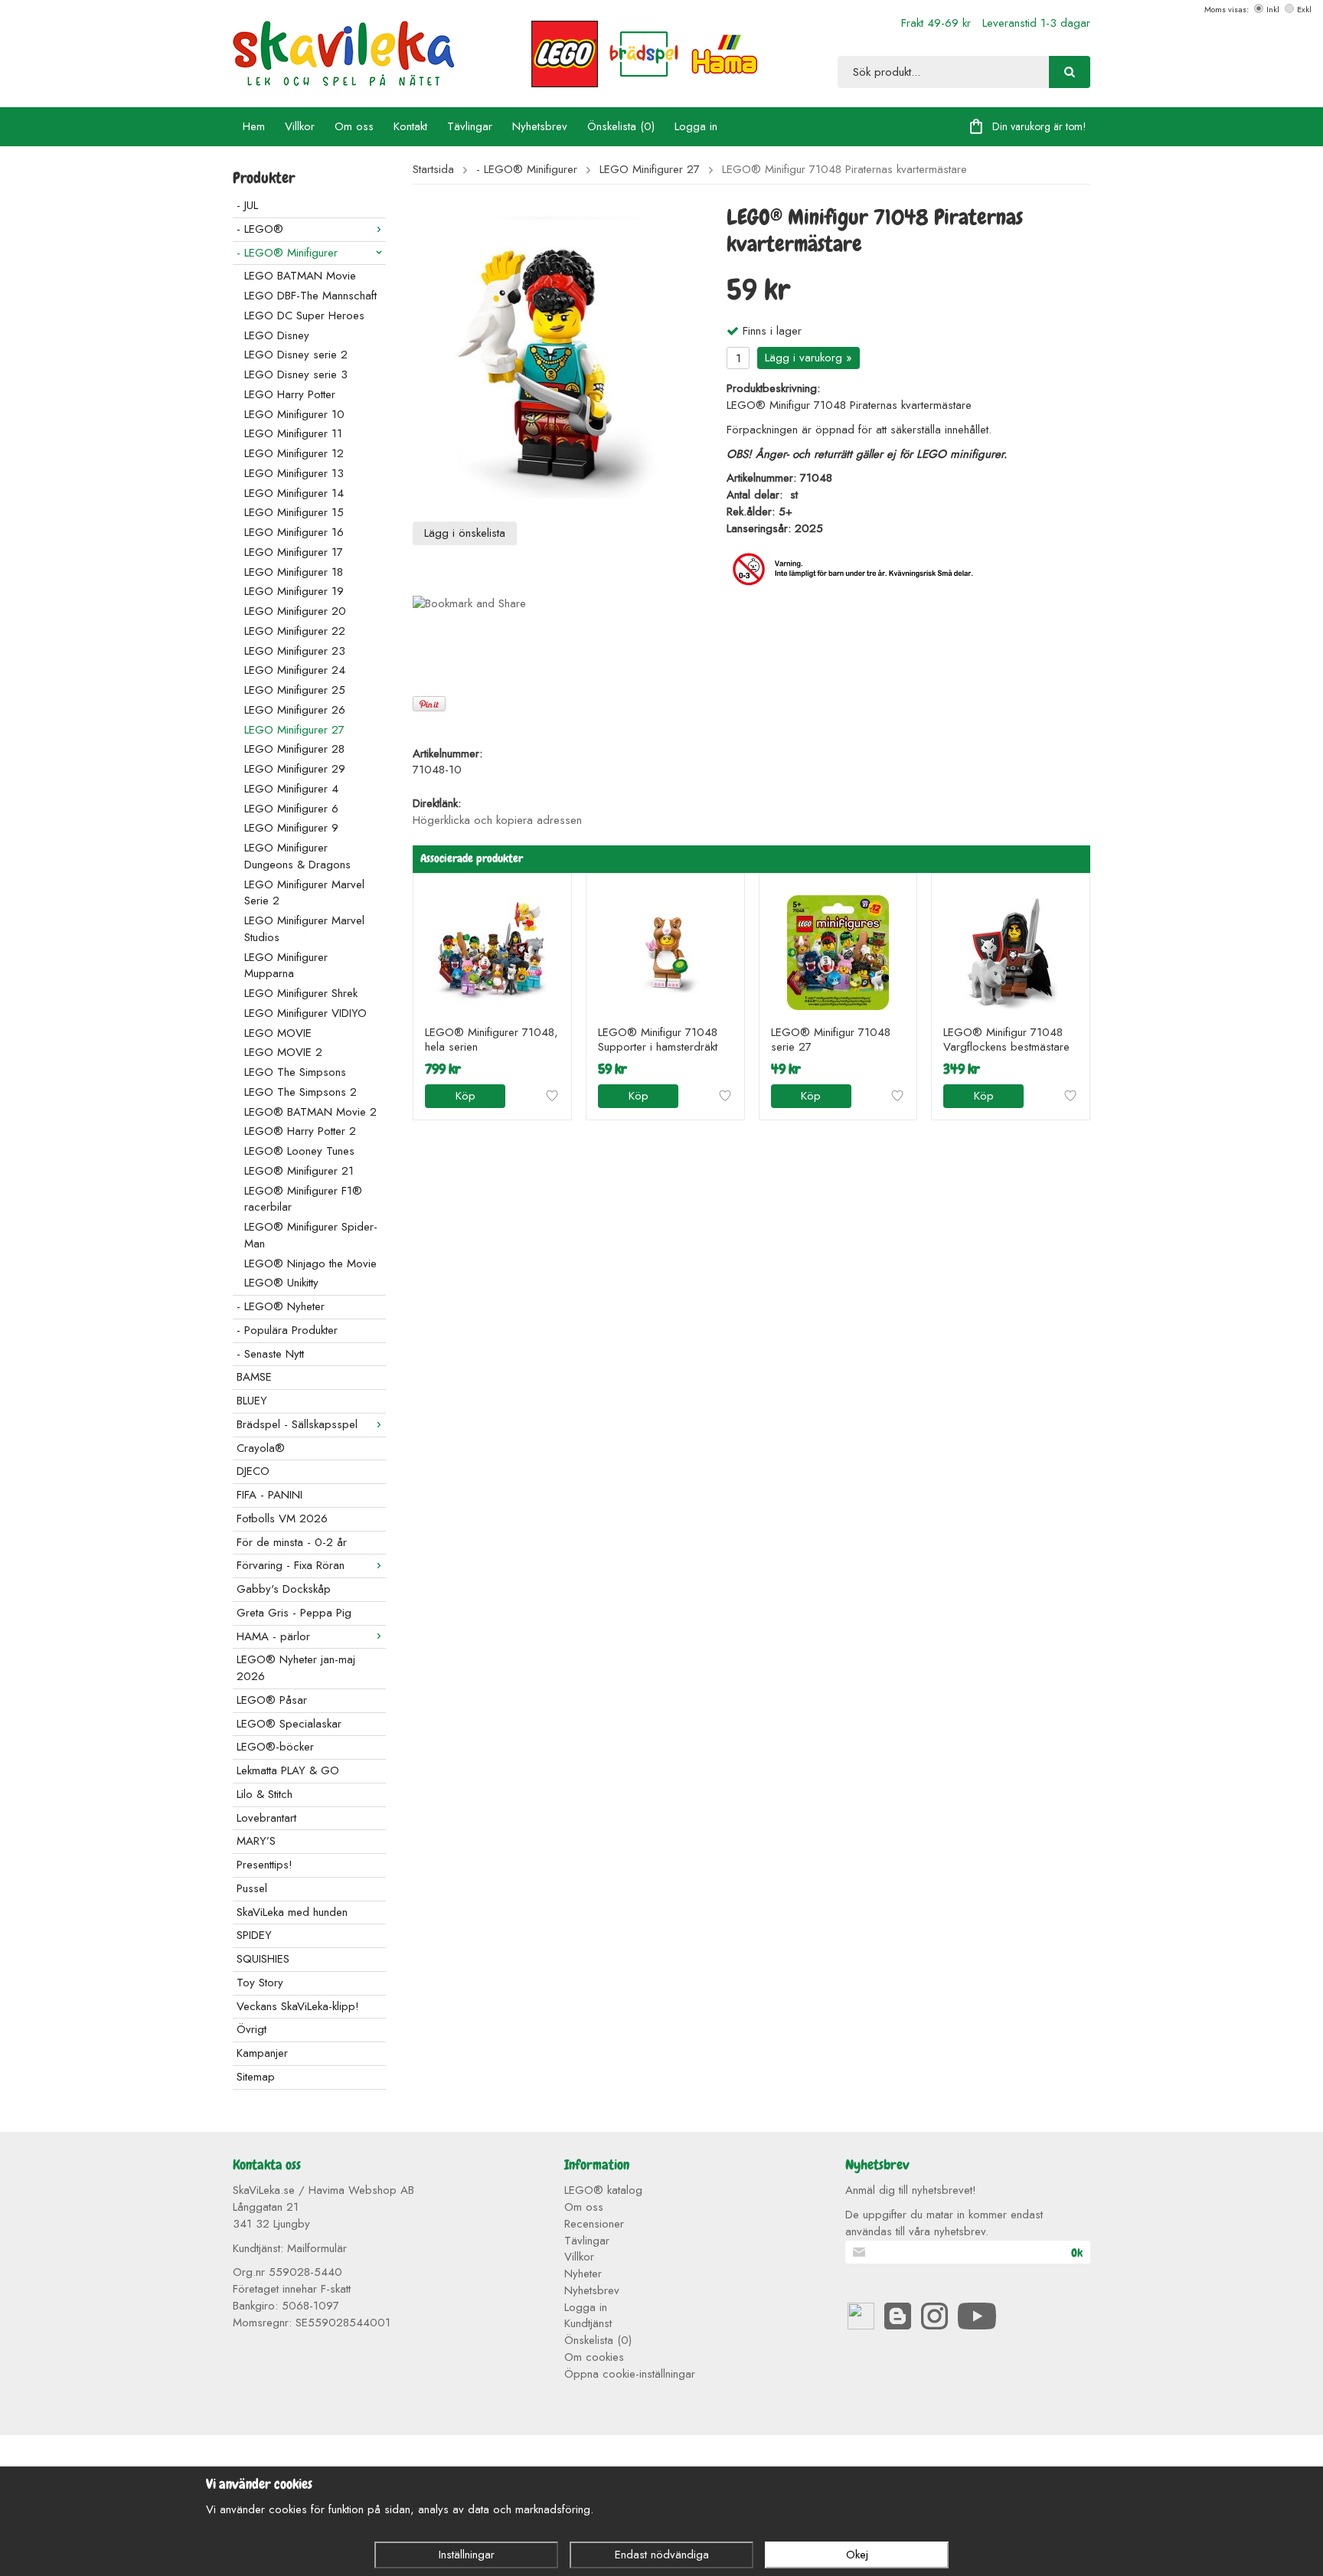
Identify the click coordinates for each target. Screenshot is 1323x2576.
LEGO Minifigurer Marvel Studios (304, 929)
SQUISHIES (263, 1959)
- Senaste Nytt (270, 1354)
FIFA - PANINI (269, 1495)
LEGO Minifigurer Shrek (301, 993)
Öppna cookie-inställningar (630, 2374)
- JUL (247, 205)
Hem (254, 126)
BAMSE (254, 1377)
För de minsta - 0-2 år (292, 1542)
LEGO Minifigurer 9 (291, 828)
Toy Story (260, 1983)
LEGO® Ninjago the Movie (310, 1263)
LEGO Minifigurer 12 (294, 453)
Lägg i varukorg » (808, 358)
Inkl (1273, 9)
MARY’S (256, 1841)
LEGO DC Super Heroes (304, 315)
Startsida (433, 170)
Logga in (696, 126)
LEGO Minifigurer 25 (295, 690)
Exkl (1304, 9)
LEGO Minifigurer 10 (294, 414)
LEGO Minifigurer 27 (294, 730)
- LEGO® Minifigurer (287, 253)
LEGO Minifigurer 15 (294, 512)
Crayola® (261, 1448)
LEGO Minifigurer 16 (294, 532)
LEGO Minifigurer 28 (294, 749)
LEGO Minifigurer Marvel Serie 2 (304, 893)
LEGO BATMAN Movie (300, 276)
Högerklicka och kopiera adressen (497, 820)
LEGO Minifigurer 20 (295, 611)
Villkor (300, 126)
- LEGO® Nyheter (281, 1306)
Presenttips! (265, 1865)
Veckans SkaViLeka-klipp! (298, 2006)
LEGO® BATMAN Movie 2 (310, 1112)
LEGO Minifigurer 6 (291, 809)
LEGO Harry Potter (290, 394)
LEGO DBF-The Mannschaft (310, 296)
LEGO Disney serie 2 (296, 355)
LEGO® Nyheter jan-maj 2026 (296, 1668)
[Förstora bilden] (558, 357)
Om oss (354, 126)
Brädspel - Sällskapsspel (297, 1424)
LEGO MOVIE (278, 1033)
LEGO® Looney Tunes (299, 1151)
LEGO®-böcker (275, 1747)
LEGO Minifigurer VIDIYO (305, 1013)
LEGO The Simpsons (295, 1072)
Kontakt (410, 126)
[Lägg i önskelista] (552, 1096)
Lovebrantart (266, 1818)
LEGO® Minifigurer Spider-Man (311, 1235)
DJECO (253, 1471)
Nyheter (583, 2274)
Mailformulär (317, 2248)
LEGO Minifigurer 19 (294, 591)
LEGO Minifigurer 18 (294, 572)
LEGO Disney (277, 335)
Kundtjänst (588, 2323)
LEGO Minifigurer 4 (291, 789)
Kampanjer (262, 2053)
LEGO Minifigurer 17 (294, 552)
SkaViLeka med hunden (292, 1912)
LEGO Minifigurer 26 (295, 710)
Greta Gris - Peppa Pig (294, 1613)
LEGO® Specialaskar (289, 1724)
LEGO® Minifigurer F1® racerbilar (303, 1199)
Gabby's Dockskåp (284, 1589)
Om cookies (594, 2357)
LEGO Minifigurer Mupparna (286, 966)
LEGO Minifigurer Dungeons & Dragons (297, 856)
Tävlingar (470, 126)
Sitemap (256, 2077)
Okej (857, 2555)
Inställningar (467, 2555)
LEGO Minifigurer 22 (295, 631)
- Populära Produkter (287, 1330)
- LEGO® (260, 229)
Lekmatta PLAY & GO (288, 1770)
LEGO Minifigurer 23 (295, 651)
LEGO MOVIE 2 (283, 1052)
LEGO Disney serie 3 (296, 374)
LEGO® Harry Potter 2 (300, 1131)
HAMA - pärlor (273, 1636)
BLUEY (252, 1401)
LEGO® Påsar (272, 1700)
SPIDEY (254, 1935)
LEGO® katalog (603, 2190)
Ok (1077, 2253)
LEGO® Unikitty (281, 1283)
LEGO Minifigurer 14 (294, 493)
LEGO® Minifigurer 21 (299, 1171)
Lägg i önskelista (465, 533)
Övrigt (252, 2029)
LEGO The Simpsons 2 (301, 1092)
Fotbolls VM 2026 (282, 1518)
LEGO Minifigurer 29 (295, 769)
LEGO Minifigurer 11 (293, 433)
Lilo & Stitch (265, 1794)
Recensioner (594, 2224)
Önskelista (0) (621, 126)
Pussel (252, 1888)
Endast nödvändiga (662, 2555)
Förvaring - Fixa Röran (291, 1565)
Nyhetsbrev (540, 126)
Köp (465, 1096)
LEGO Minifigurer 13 (294, 473)
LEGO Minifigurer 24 (295, 670)
